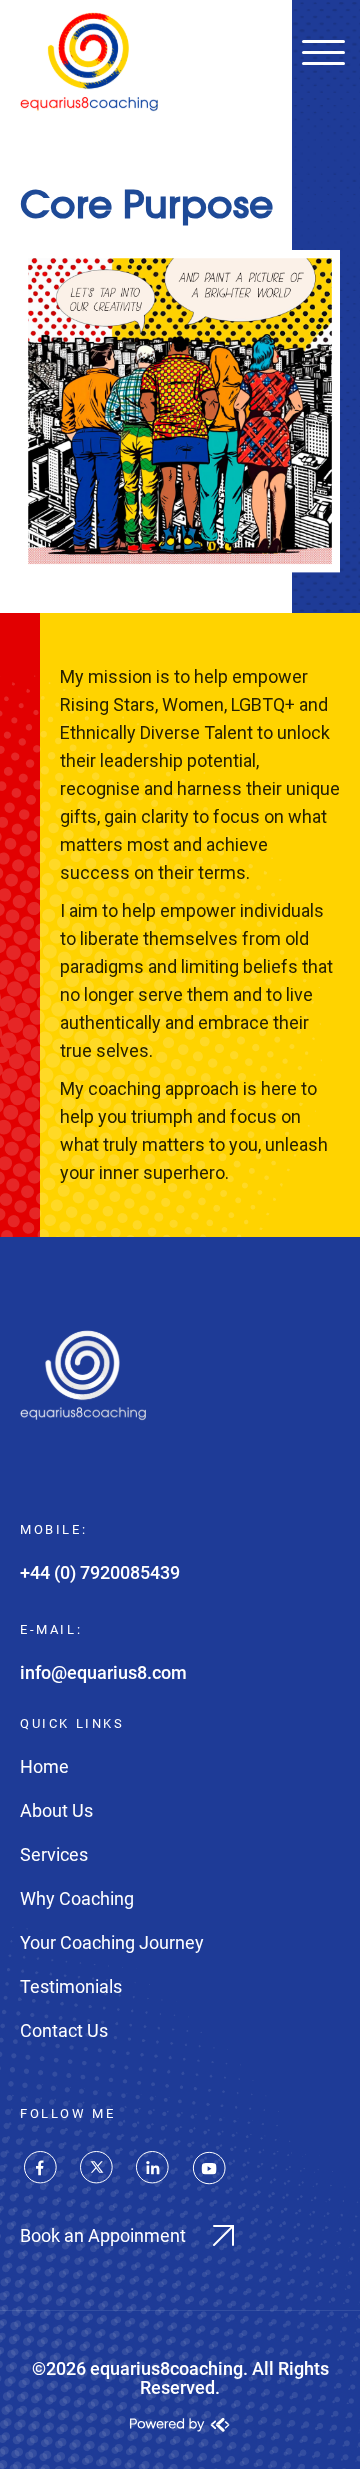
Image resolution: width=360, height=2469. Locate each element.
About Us (56, 1810)
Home (44, 1766)
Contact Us (64, 2030)
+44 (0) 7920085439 (100, 1572)
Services (54, 1854)
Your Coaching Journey (112, 1942)
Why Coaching (77, 1898)
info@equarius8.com (103, 1672)
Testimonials (71, 1986)
